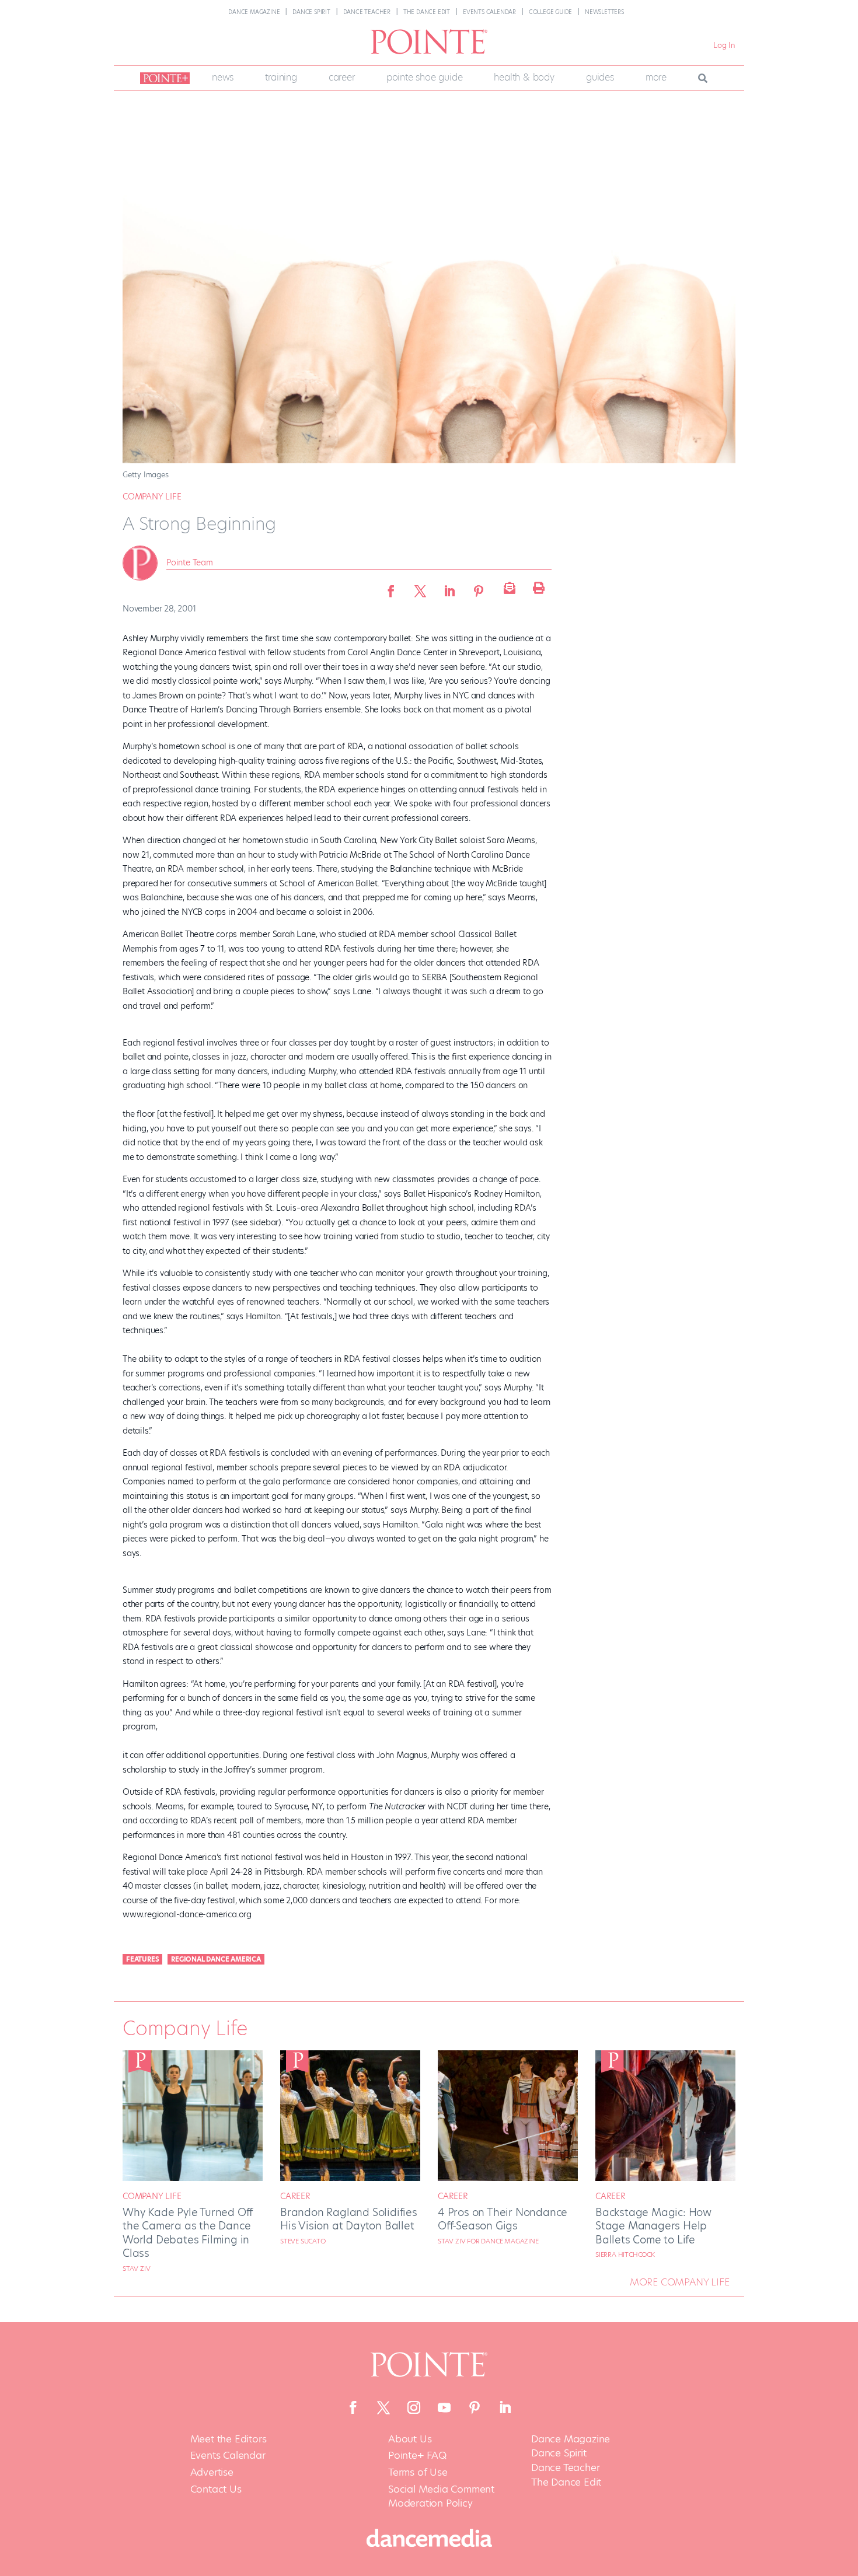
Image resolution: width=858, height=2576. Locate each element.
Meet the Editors (229, 2439)
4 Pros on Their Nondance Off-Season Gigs (503, 2219)
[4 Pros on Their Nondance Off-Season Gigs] (508, 2178)
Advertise (212, 2472)
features (142, 1959)
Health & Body (524, 77)
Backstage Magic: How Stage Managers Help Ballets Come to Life (653, 2226)
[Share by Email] (508, 588)
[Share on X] (420, 588)
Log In (724, 45)
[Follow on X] (383, 2407)
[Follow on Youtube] (444, 2407)
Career (342, 77)
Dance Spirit (311, 12)
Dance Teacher (367, 12)
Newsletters (604, 12)
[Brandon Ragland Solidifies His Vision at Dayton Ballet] (350, 2178)
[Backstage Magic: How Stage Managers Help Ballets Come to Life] (665, 2178)
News (223, 77)
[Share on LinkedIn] (449, 588)
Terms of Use (418, 2472)
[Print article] (537, 588)
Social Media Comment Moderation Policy (441, 2496)
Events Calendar (489, 12)
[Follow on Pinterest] (475, 2407)
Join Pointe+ (163, 78)
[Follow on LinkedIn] (505, 2407)
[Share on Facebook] (391, 588)
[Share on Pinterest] (479, 588)
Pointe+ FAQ (417, 2456)
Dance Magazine (254, 12)
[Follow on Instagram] (414, 2407)
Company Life (152, 497)
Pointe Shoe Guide (425, 77)
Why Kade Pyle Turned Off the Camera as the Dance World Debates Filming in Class (188, 2233)
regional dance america (216, 1959)
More (656, 77)
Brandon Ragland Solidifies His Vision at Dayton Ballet (349, 2219)
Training (281, 77)
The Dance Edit (427, 12)
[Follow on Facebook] (353, 2407)
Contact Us (216, 2489)
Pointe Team (190, 562)
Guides (600, 77)
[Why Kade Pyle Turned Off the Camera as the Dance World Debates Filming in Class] (193, 2178)
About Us (410, 2439)
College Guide (550, 12)
